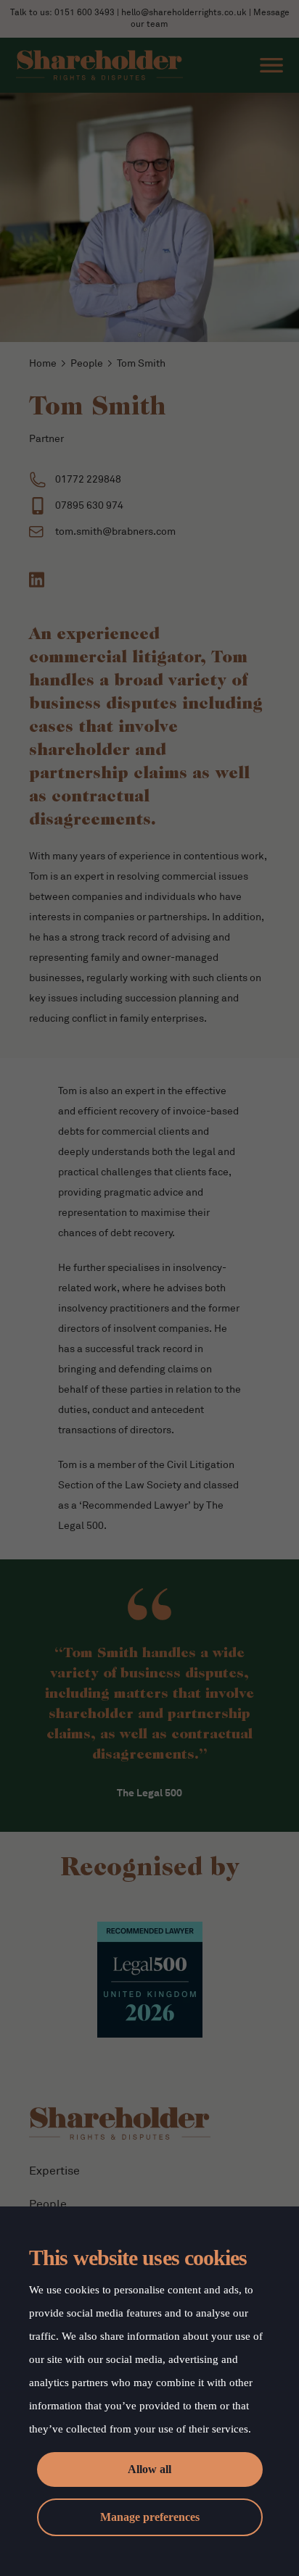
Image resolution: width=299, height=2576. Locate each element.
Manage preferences (150, 2517)
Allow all (149, 2469)
